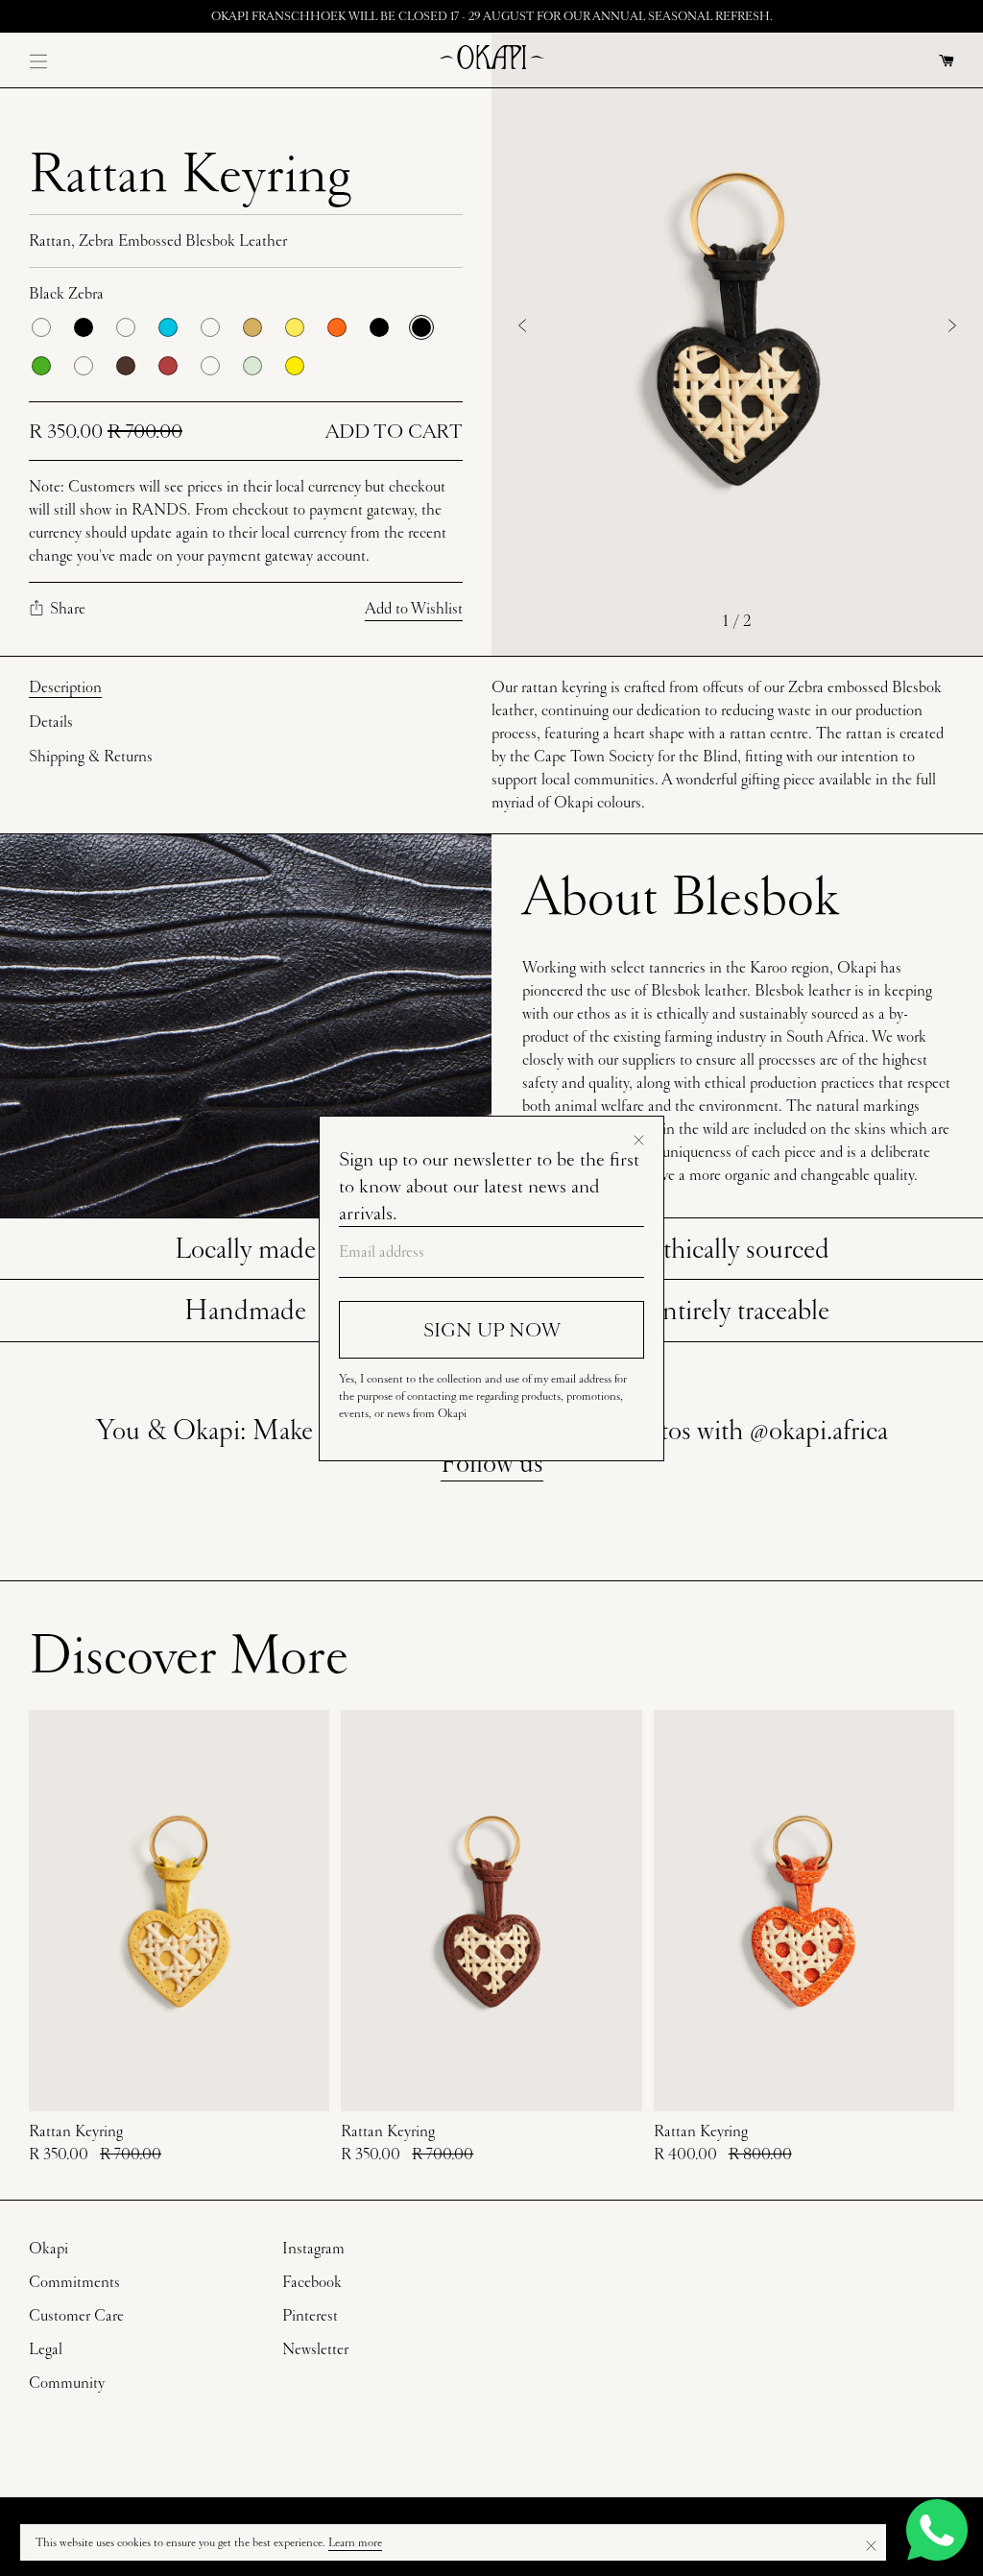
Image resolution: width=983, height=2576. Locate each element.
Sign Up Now (492, 1330)
